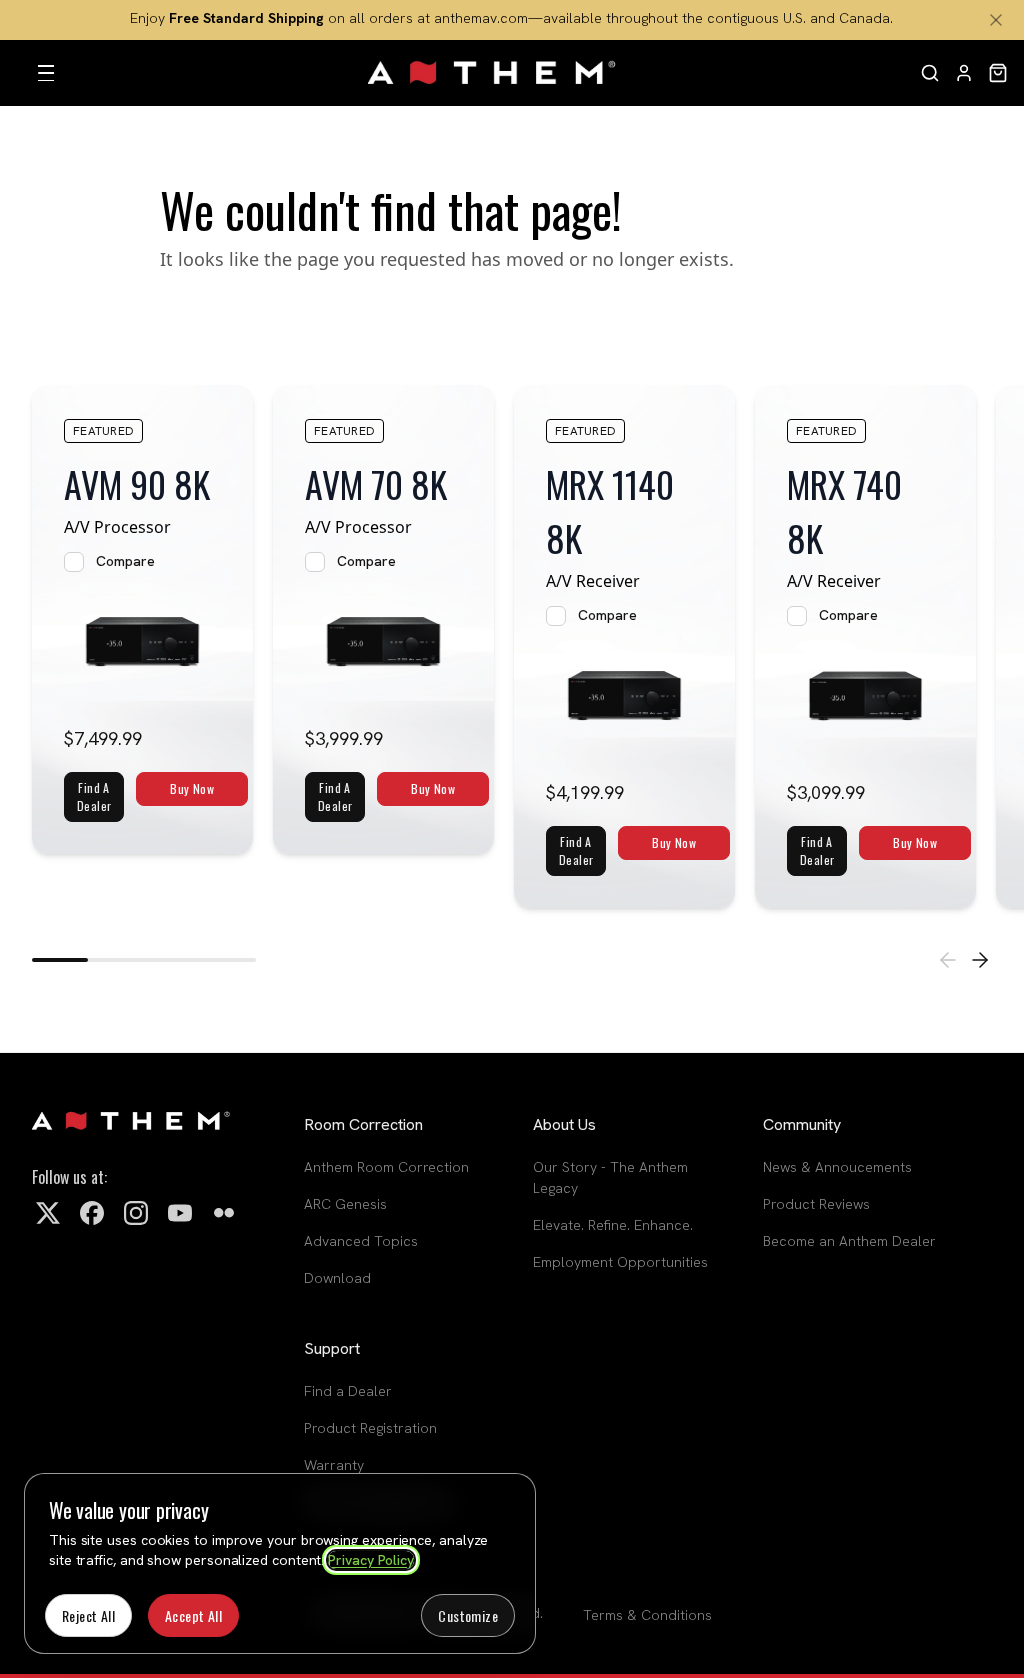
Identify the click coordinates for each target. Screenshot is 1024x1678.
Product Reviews (816, 1204)
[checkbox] (74, 562)
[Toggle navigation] (46, 73)
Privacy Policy (371, 1560)
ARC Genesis (345, 1204)
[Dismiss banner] (996, 20)
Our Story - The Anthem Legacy (610, 1177)
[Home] (493, 73)
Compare (125, 561)
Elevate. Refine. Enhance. (613, 1225)
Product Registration (370, 1428)
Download (337, 1278)
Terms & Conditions (647, 1615)
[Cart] (998, 73)
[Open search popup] (930, 73)
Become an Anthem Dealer (849, 1241)
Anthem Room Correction (386, 1167)
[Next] (980, 960)
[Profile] (964, 73)
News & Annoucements (837, 1167)
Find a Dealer (348, 1391)
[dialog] (280, 1563)
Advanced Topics (361, 1241)
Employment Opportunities (620, 1262)
